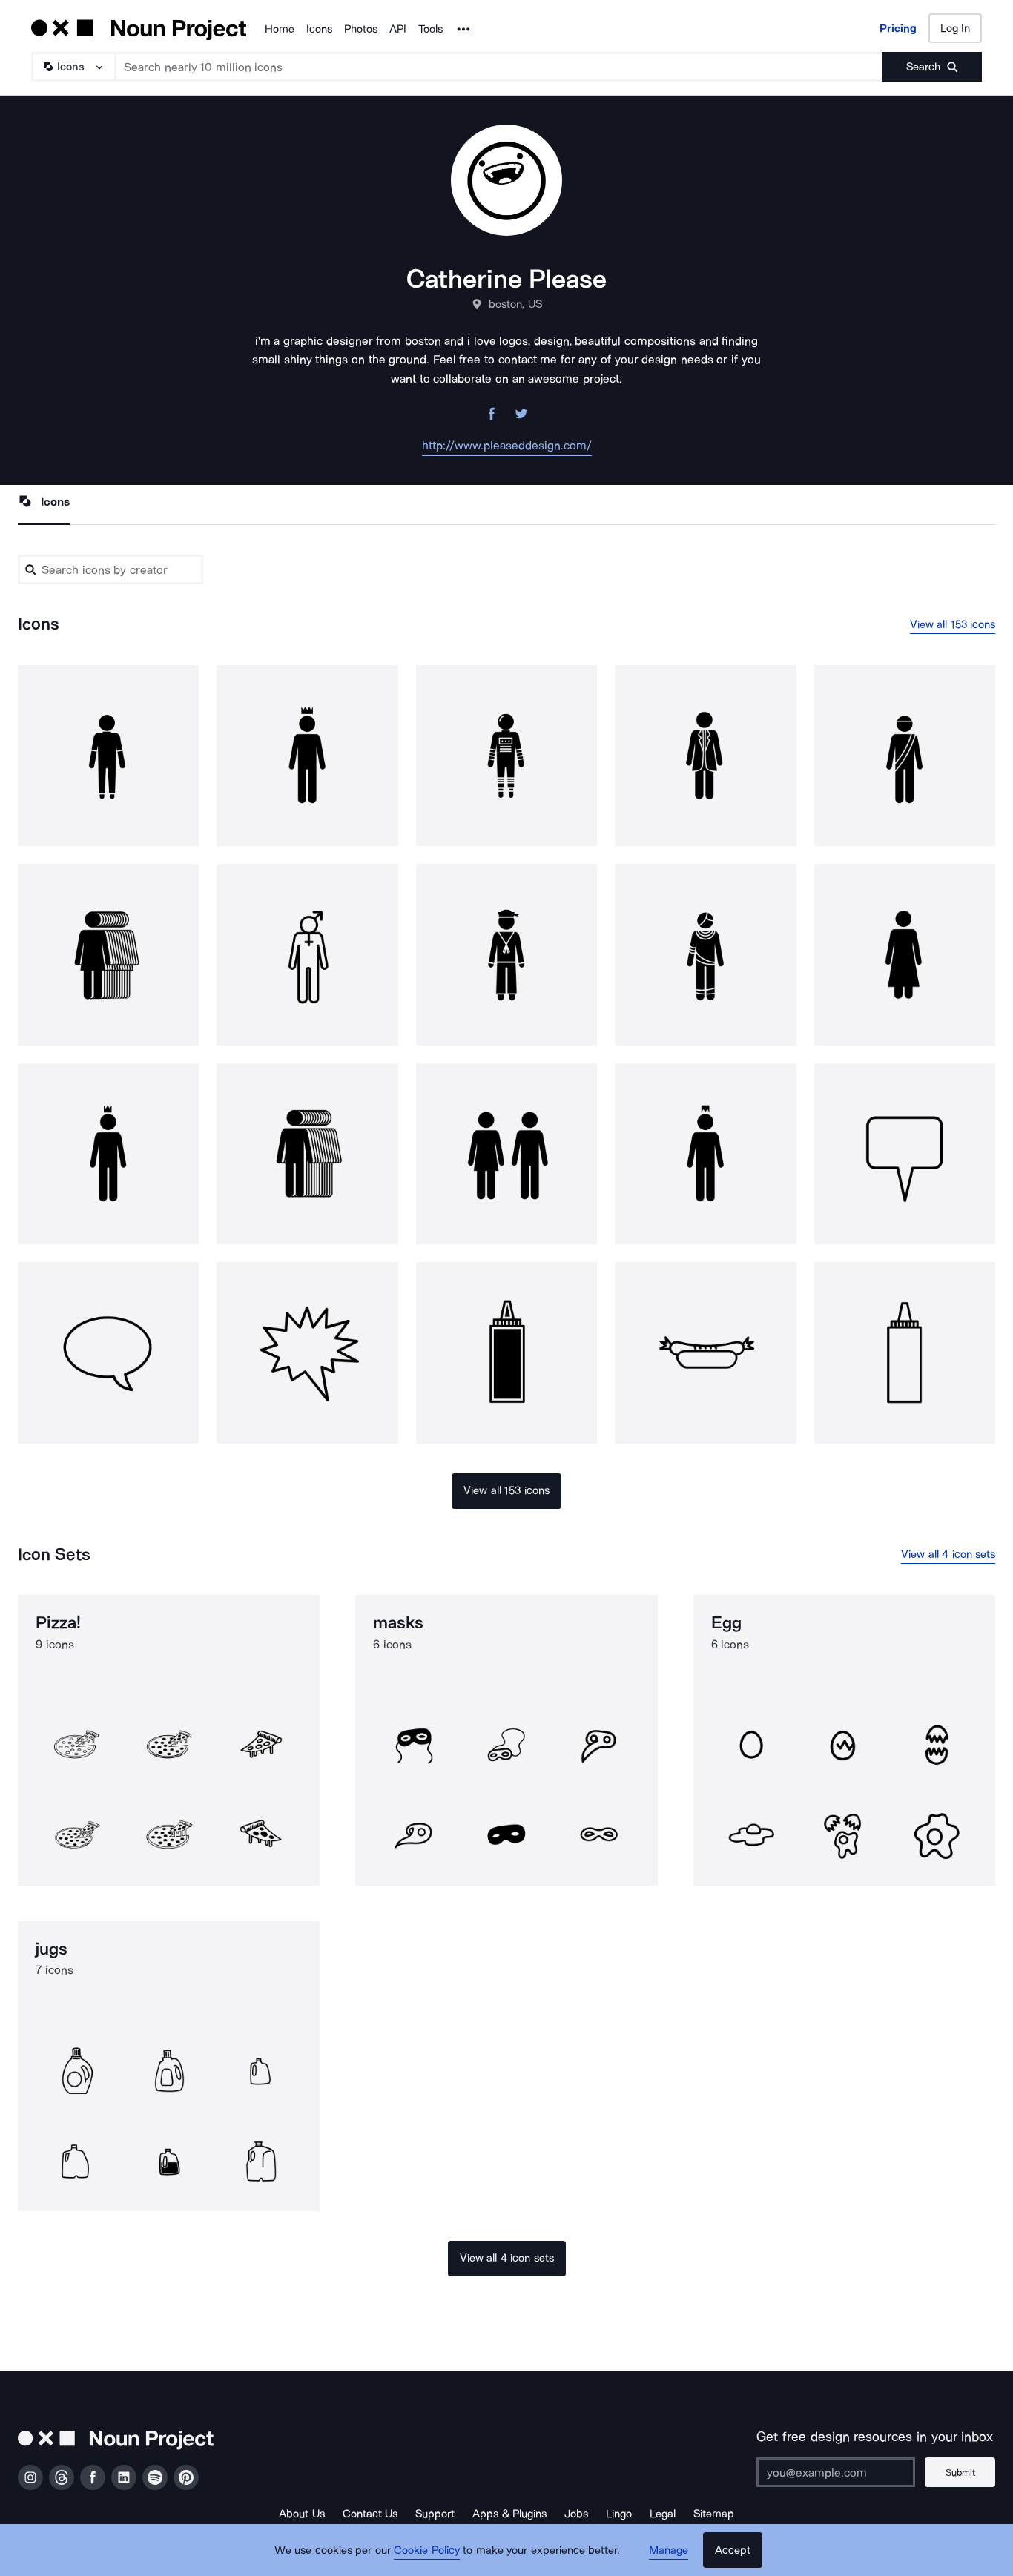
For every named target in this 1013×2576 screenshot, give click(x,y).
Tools (430, 29)
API (398, 29)
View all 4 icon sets (948, 1554)
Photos (361, 29)
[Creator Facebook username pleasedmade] (492, 418)
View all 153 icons (953, 624)
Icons (319, 29)
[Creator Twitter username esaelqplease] (521, 418)
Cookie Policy (427, 2550)
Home (280, 29)
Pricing (898, 28)
